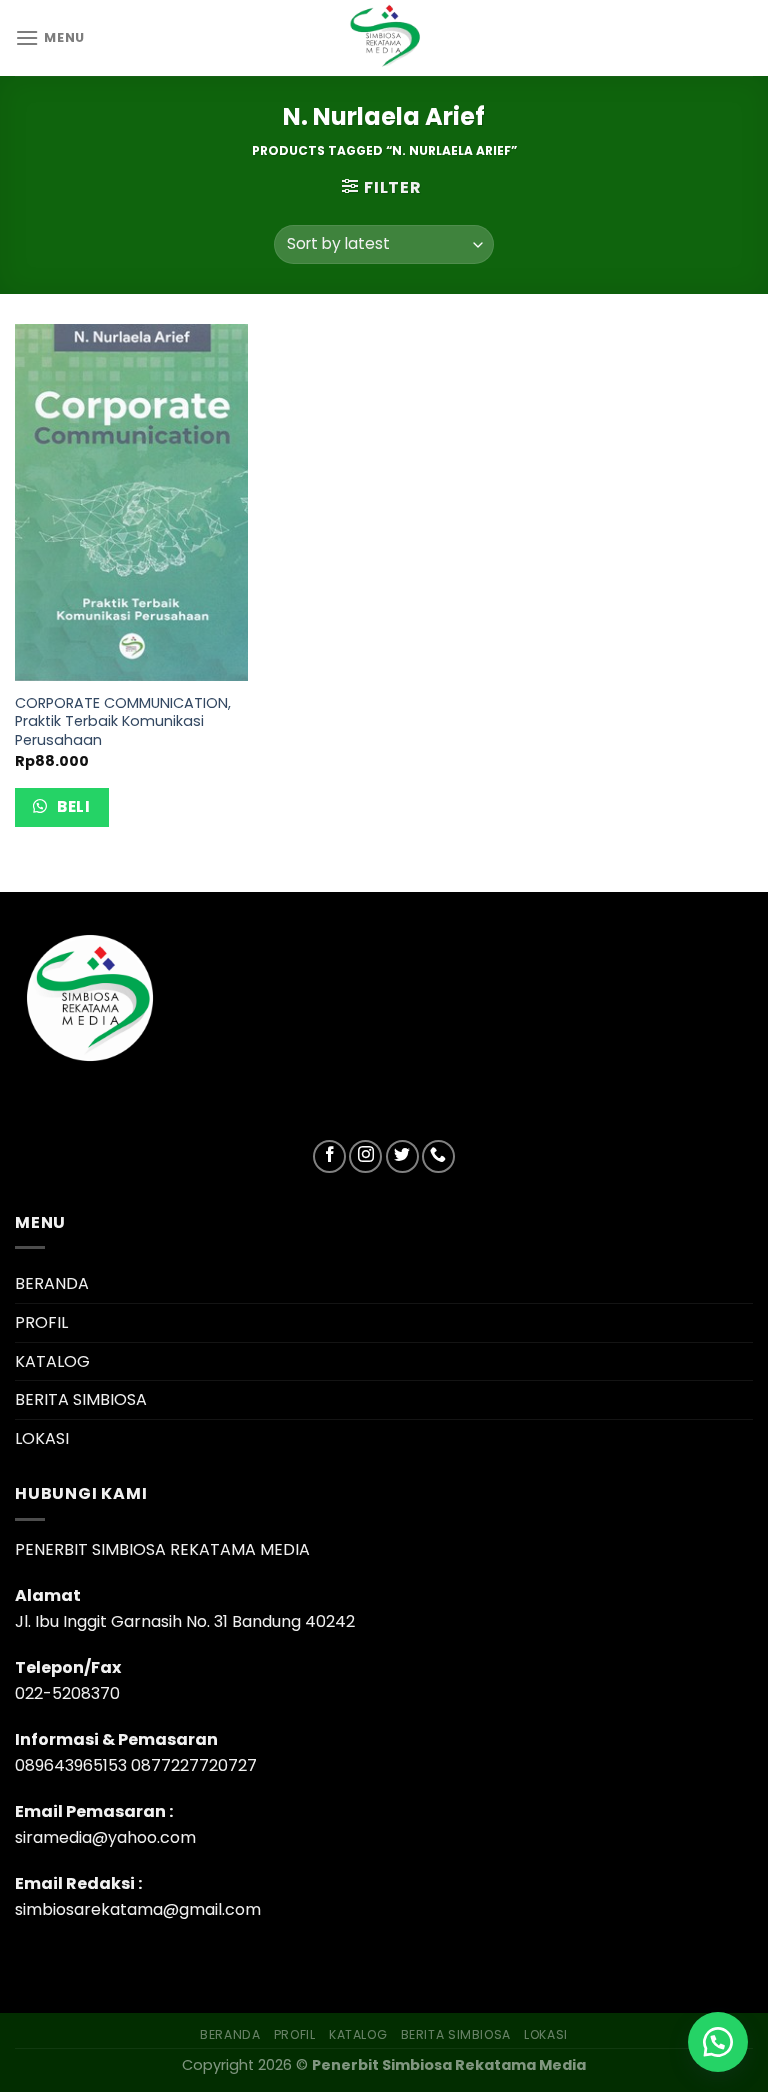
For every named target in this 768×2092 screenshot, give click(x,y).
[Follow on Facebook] (329, 1156)
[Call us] (438, 1156)
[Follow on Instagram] (365, 1156)
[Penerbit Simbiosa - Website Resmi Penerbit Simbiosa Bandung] (384, 38)
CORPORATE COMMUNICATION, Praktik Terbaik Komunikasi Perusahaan (123, 722)
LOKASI (42, 1438)
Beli (72, 806)
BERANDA (52, 1283)
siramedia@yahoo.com (105, 1837)
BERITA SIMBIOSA (81, 1399)
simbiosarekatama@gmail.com (138, 1909)
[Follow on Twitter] (402, 1156)
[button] (718, 2042)
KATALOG (52, 1361)
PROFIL (41, 1322)
